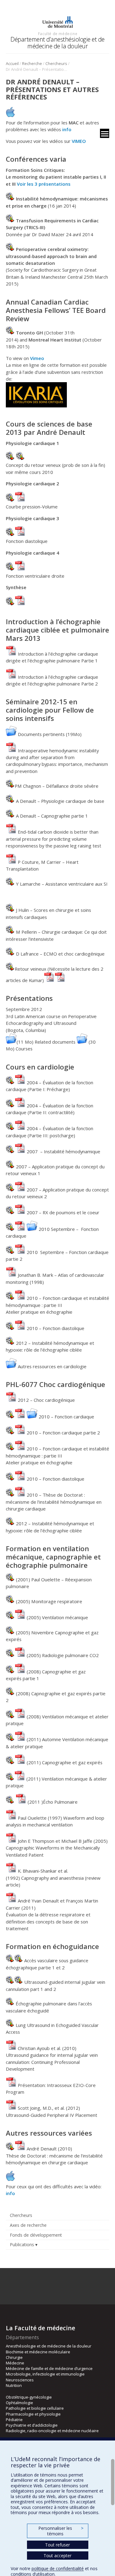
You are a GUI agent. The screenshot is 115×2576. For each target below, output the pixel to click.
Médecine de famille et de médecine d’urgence (49, 2368)
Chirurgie (14, 2357)
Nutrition (14, 2385)
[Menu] (105, 133)
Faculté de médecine (58, 34)
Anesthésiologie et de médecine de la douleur (49, 2346)
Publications (22, 2244)
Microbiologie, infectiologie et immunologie (45, 2374)
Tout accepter (57, 2556)
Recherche (32, 63)
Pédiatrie (14, 2420)
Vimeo (37, 358)
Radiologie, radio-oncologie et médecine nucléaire (52, 2431)
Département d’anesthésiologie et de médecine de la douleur (57, 43)
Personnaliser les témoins (61, 2531)
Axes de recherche (28, 2225)
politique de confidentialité (58, 2568)
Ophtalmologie (19, 2403)
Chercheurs (56, 63)
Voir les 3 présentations (44, 184)
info (67, 129)
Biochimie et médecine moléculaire (38, 2352)
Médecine (15, 2363)
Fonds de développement (36, 2235)
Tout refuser (57, 2545)
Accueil (12, 63)
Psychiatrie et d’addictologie (32, 2425)
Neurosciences (20, 2380)
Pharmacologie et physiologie (33, 2414)
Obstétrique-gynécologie (29, 2397)
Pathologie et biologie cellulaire (35, 2408)
